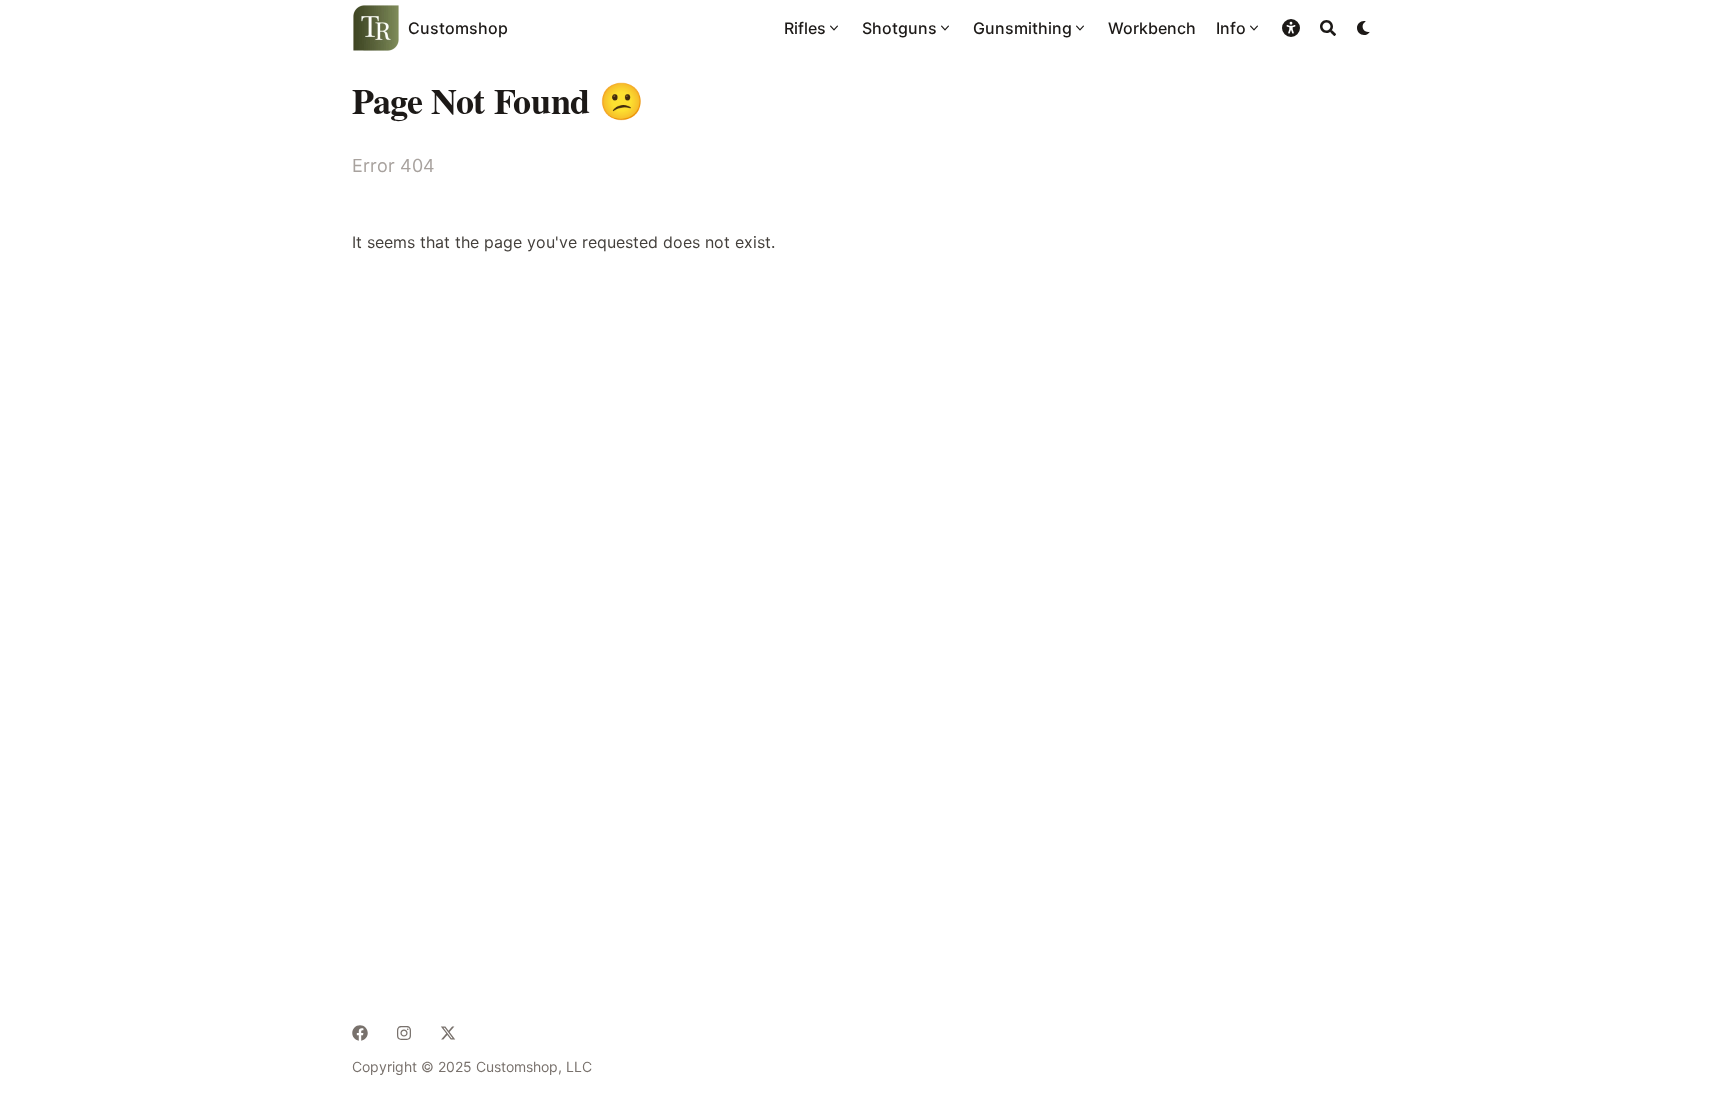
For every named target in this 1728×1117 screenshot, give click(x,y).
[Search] (1328, 28)
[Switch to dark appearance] (1364, 28)
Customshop (458, 28)
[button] (1291, 28)
